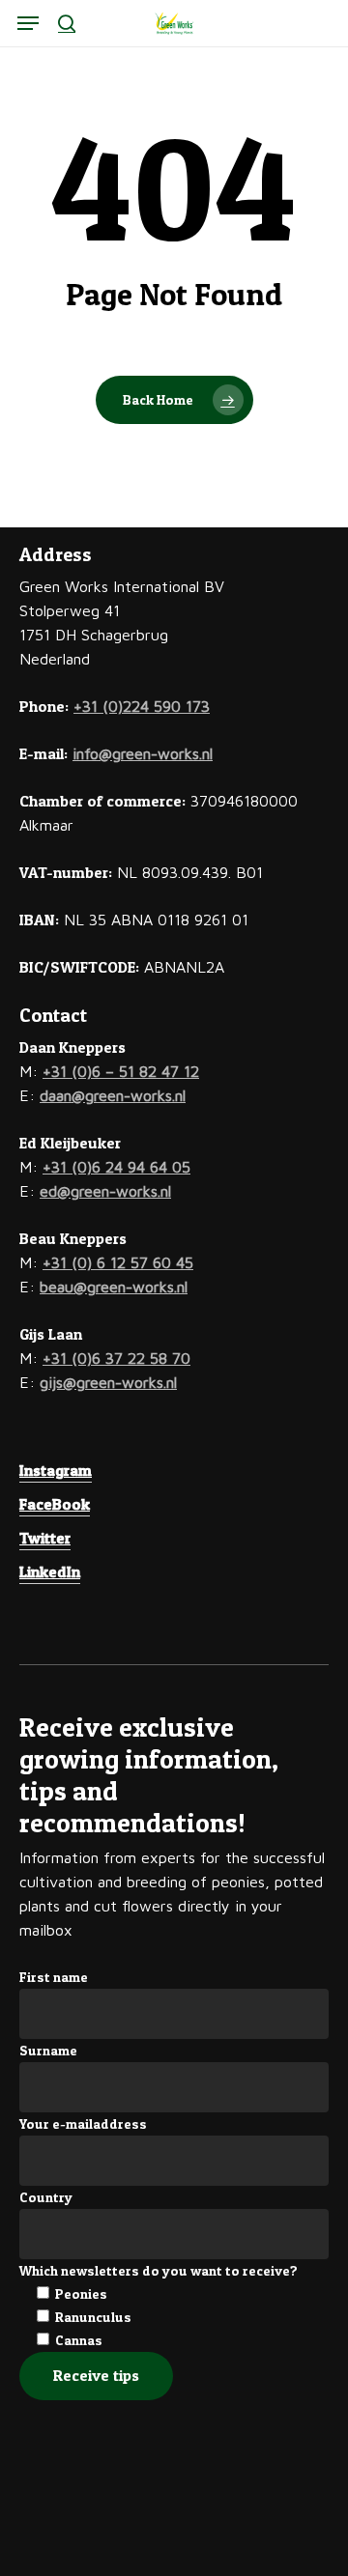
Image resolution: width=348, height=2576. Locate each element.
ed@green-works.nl (105, 1191)
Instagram (56, 1470)
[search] (67, 23)
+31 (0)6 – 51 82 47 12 (121, 1071)
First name (54, 1977)
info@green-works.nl (143, 753)
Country (46, 2197)
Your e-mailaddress (83, 2123)
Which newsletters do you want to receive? (159, 2270)
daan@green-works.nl (113, 1095)
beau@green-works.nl (114, 1287)
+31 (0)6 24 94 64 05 (116, 1167)
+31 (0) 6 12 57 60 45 (118, 1262)
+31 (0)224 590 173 (142, 706)
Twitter (45, 1538)
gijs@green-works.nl (108, 1382)
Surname (48, 2050)
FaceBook (55, 1504)
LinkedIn (50, 1571)
